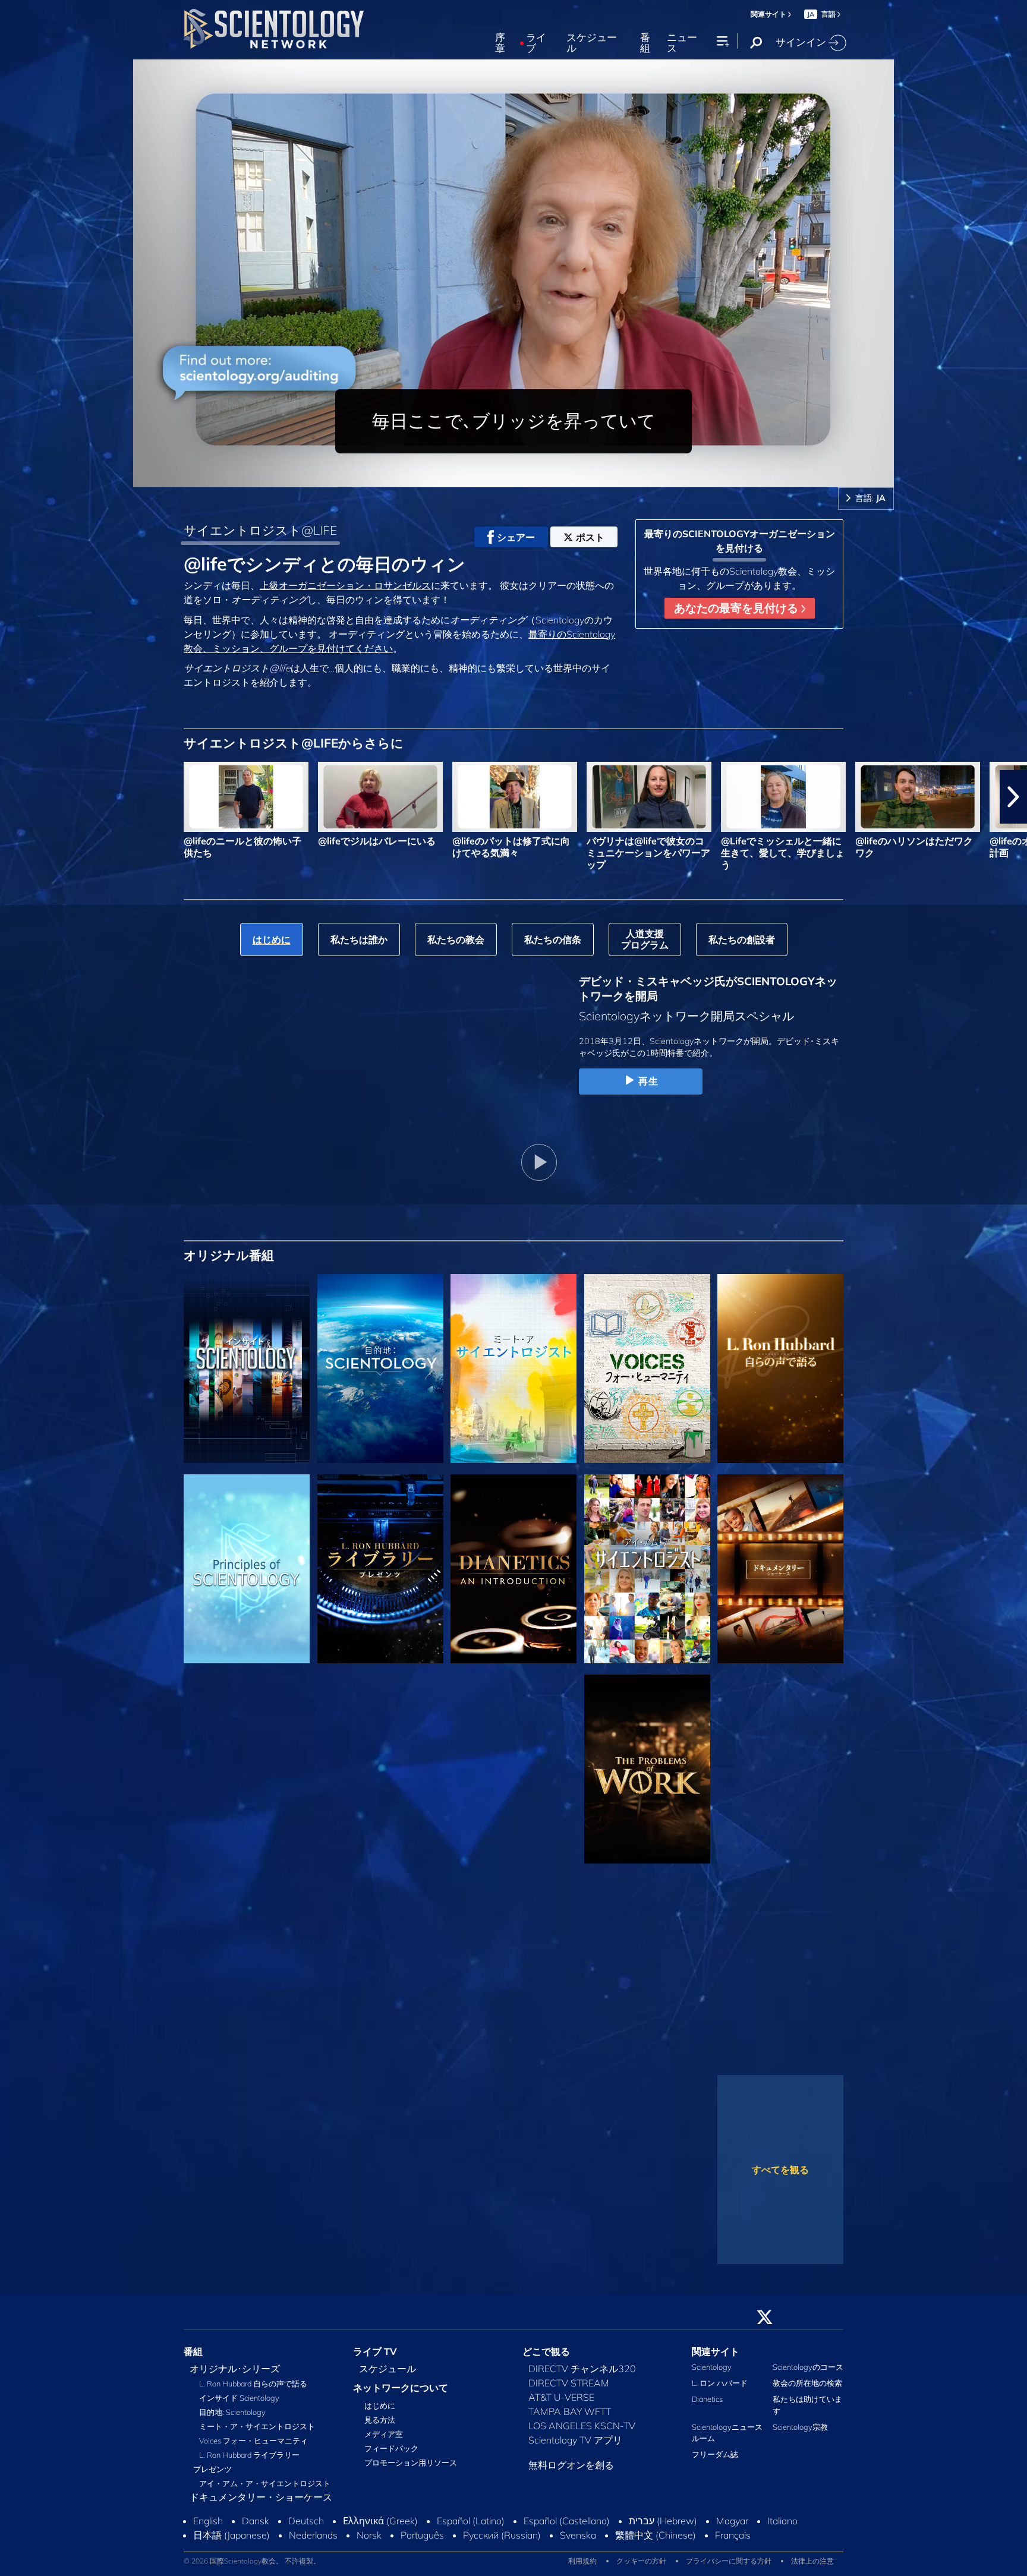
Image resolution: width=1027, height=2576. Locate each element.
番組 (645, 43)
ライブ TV (375, 2359)
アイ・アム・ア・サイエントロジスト (265, 2490)
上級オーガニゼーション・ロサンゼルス (345, 585)
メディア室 (384, 2441)
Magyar (732, 2539)
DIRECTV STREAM (569, 2390)
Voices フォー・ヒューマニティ (253, 2448)
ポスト (590, 537)
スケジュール (592, 43)
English (208, 2539)
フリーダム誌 (715, 2461)
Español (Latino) (471, 2539)
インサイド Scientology (239, 2405)
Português (422, 2553)
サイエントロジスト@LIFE (260, 530)
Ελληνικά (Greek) (380, 2539)
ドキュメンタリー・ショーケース (261, 2504)
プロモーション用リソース (411, 2470)
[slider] (537, 476)
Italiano (782, 2539)
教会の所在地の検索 (807, 2390)
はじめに (380, 2413)
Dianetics (707, 2406)
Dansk (256, 2539)
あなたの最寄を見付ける (738, 608)
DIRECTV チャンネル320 (582, 2376)
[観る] (247, 1569)
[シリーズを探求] (247, 1369)
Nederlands (313, 2553)
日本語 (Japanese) (231, 2553)
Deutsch (306, 2539)
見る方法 (380, 2427)
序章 (500, 43)
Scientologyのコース (808, 2374)
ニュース (682, 43)
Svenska (578, 2553)
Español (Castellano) (567, 2539)
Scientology (712, 2374)
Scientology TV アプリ (575, 2447)
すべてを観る (780, 2170)
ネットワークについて (401, 2395)
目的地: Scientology (232, 2419)
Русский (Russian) (502, 2553)
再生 (648, 1081)
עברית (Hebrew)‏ (663, 2539)
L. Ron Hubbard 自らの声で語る (253, 2391)
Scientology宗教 (800, 2434)
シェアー (516, 537)
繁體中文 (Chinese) (656, 2553)
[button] (14, 797)
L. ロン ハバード (720, 2390)
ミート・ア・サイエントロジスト (257, 2433)
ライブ (536, 43)
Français (733, 2553)
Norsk (369, 2553)
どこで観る (546, 2359)
